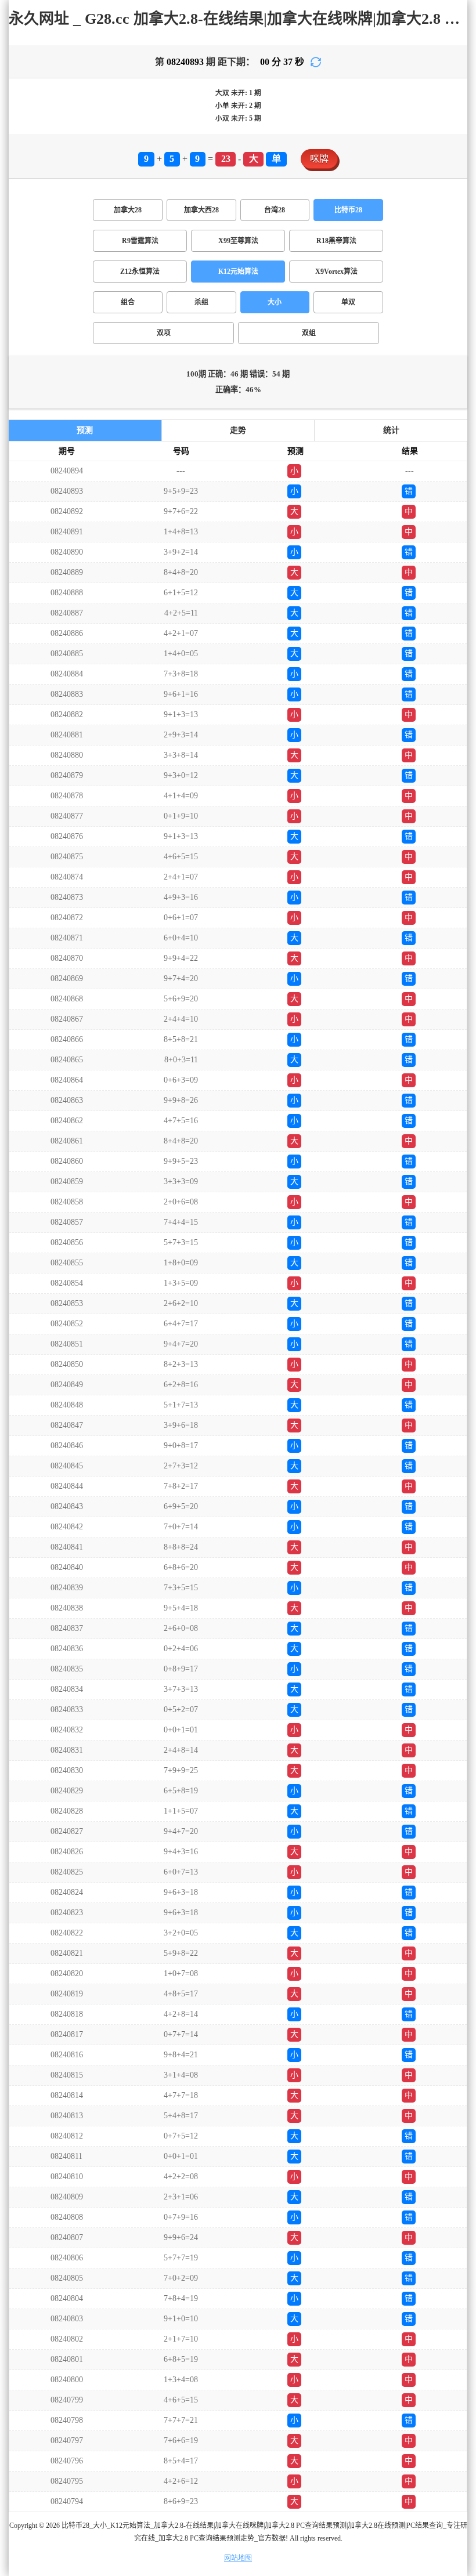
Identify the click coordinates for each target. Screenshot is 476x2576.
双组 (309, 333)
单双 (348, 302)
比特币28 (348, 210)
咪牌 (319, 159)
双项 (164, 333)
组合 (128, 302)
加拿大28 (128, 210)
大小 (275, 302)
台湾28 (275, 210)
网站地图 (238, 2558)
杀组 (201, 302)
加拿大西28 (201, 210)
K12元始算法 (238, 272)
